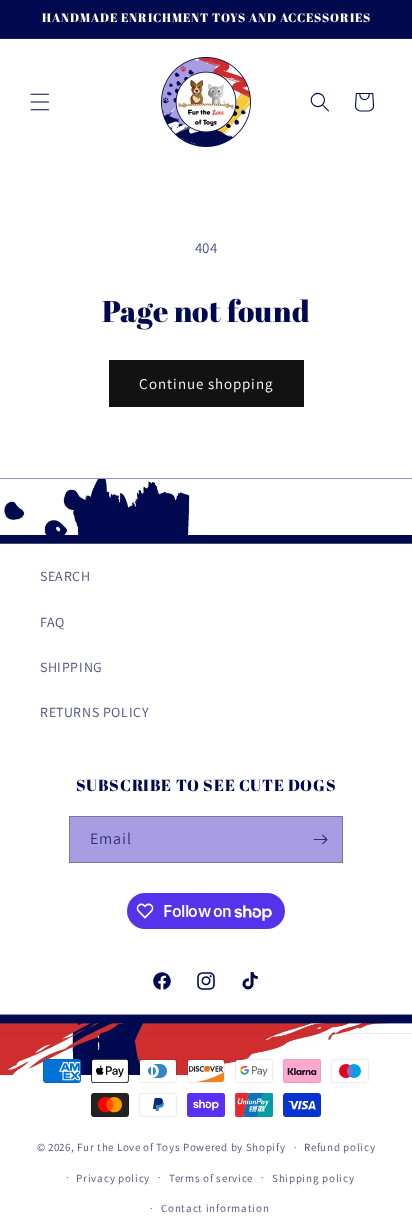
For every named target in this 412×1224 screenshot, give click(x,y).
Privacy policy (113, 1178)
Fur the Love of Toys (130, 1147)
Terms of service (211, 1178)
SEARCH (65, 576)
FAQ (52, 622)
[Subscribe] (320, 839)
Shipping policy (313, 1178)
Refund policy (339, 1147)
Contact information (215, 1208)
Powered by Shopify (234, 1147)
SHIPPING (71, 667)
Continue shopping (206, 383)
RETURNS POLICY (94, 712)
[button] (40, 102)
